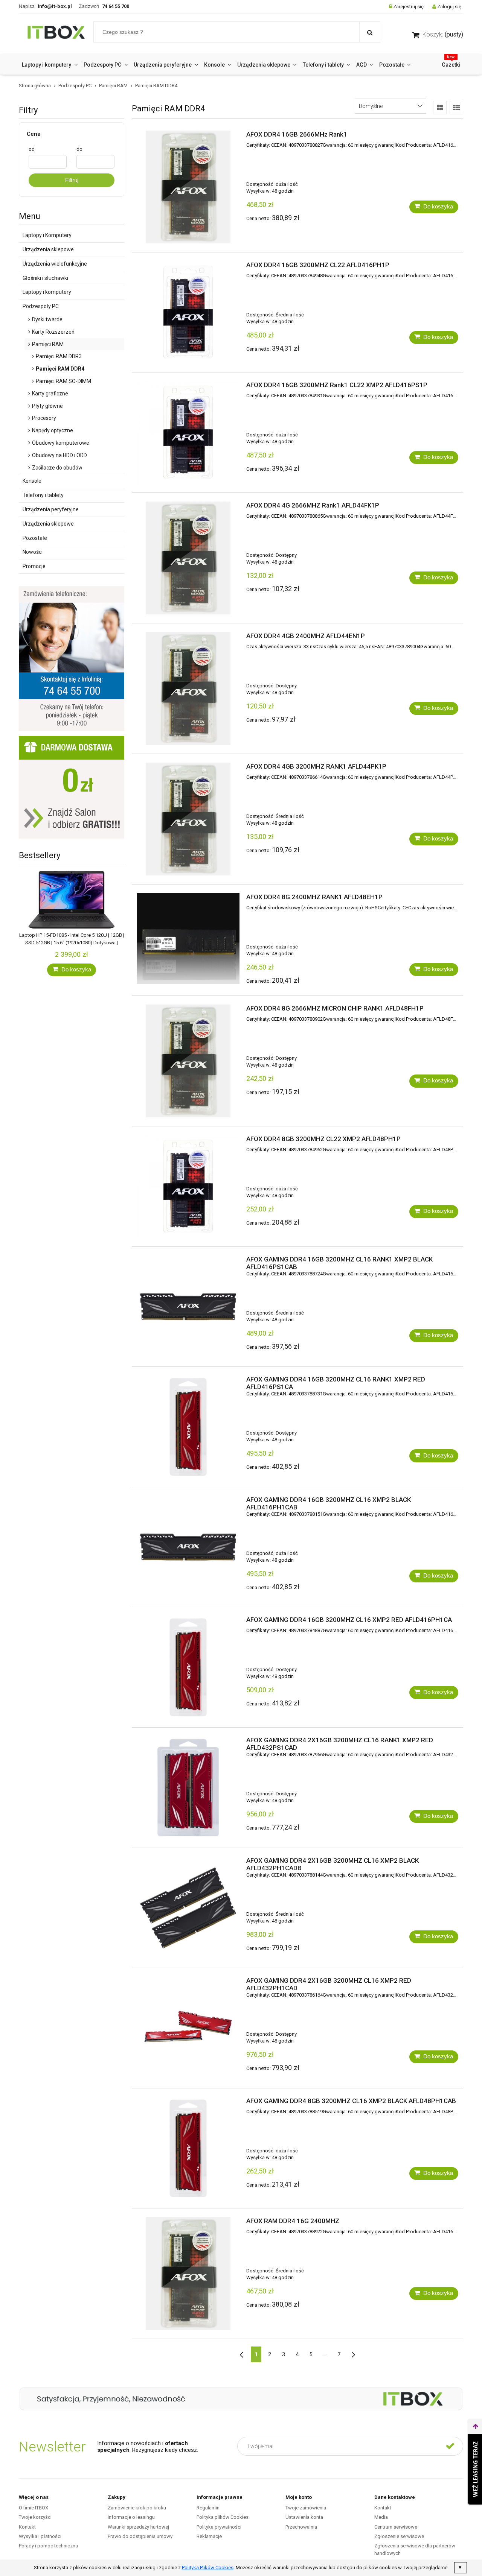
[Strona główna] (56, 34)
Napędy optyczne (53, 430)
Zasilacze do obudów (57, 468)
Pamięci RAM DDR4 (60, 369)
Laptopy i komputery (47, 292)
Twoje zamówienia (306, 2508)
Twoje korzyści (35, 2517)
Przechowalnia (301, 2527)
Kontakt (27, 2527)
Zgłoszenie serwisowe (399, 2536)
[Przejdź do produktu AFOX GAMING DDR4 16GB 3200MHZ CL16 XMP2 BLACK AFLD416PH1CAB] (188, 1547)
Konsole (32, 481)
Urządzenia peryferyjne (51, 509)
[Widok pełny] (456, 108)
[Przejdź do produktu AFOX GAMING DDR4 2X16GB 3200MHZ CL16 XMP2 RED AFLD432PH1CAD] (188, 2028)
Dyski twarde (47, 319)
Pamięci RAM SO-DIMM (63, 381)
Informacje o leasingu (131, 2517)
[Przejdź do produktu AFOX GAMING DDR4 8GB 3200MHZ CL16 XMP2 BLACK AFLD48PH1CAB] (188, 2148)
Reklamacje (209, 2536)
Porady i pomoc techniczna (48, 2546)
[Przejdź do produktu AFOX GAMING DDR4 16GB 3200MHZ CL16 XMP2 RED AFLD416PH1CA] (188, 1667)
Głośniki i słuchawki (45, 278)
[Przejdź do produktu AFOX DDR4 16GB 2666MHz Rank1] (188, 187)
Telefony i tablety (43, 495)
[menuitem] (50, 65)
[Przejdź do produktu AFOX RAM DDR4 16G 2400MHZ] (188, 2274)
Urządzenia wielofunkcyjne (55, 264)
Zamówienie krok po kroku (137, 2508)
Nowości (33, 552)
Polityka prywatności (219, 2527)
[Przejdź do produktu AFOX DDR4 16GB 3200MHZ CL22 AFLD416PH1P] (188, 312)
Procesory (44, 418)
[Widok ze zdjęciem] (440, 108)
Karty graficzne (50, 394)
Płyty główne (47, 406)
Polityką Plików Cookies (208, 2568)
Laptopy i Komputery (47, 235)
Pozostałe (35, 538)
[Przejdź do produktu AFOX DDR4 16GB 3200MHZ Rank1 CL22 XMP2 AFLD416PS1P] (188, 432)
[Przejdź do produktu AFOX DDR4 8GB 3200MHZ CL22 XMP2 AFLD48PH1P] (188, 1186)
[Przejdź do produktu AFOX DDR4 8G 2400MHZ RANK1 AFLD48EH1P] (188, 939)
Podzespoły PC (41, 306)
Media (381, 2517)
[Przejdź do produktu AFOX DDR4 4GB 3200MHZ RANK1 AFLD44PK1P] (188, 819)
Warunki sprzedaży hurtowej (138, 2527)
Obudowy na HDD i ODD (59, 455)
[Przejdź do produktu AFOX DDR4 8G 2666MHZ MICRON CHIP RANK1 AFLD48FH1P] (188, 1061)
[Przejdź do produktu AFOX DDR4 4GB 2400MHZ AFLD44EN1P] (188, 688)
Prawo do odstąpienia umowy (140, 2536)
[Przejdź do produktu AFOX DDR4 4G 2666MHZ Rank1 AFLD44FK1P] (188, 558)
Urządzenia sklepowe (48, 249)
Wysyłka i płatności (40, 2536)
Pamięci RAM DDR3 (59, 356)
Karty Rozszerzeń (53, 332)
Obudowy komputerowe (61, 443)
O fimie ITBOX (34, 2508)
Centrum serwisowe (396, 2527)
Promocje (34, 566)
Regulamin (208, 2508)
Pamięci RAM (48, 344)
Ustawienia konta (304, 2517)
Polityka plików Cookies (223, 2517)
